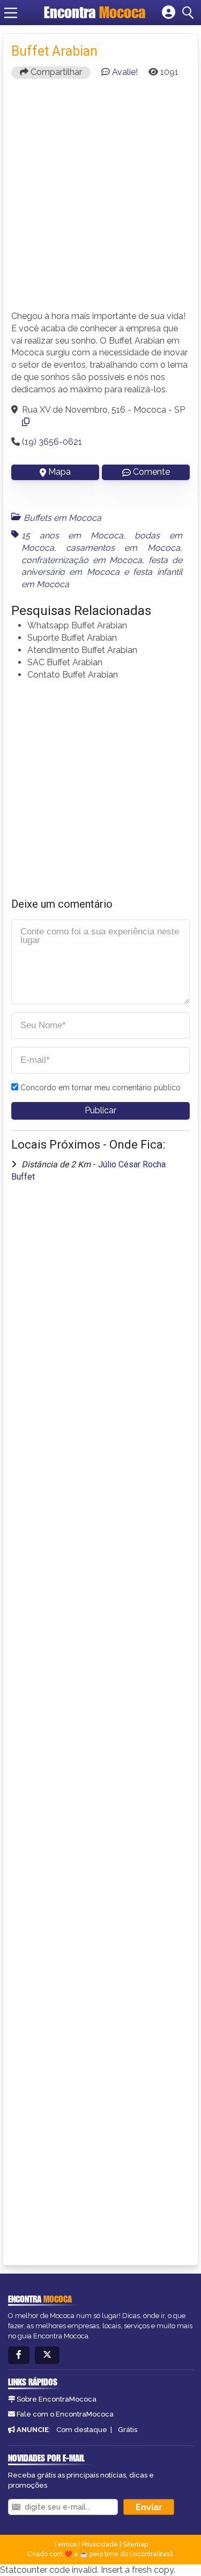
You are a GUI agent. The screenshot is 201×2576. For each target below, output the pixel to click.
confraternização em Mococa (82, 560)
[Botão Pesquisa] (190, 13)
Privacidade (100, 2544)
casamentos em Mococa (123, 548)
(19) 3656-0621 (52, 442)
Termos (65, 2544)
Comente (151, 472)
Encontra (95, 12)
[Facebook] (19, 2355)
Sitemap (135, 2544)
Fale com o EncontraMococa (65, 2414)
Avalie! (125, 72)
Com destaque (82, 2430)
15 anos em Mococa (72, 535)
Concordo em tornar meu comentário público (100, 1088)
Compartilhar (55, 72)
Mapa (59, 472)
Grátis (128, 2430)
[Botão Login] (169, 13)
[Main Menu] (11, 13)
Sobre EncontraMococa (57, 2399)
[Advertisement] (100, 199)
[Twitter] (47, 2355)
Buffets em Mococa (62, 518)
